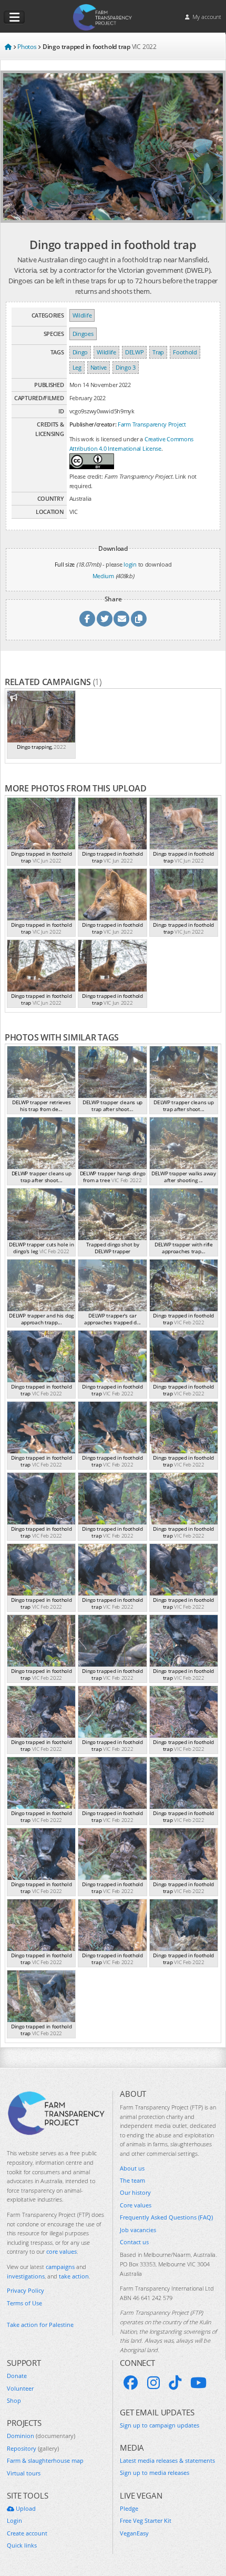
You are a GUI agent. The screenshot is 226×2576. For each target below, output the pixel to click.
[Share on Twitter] (105, 619)
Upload (25, 2508)
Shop (14, 2400)
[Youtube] (198, 2383)
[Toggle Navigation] (14, 17)
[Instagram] (153, 2383)
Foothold (185, 352)
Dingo (80, 352)
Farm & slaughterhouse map (45, 2460)
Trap (158, 352)
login (130, 564)
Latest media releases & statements (167, 2460)
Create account (27, 2533)
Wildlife (82, 315)
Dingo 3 (126, 367)
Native (99, 367)
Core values (136, 2205)
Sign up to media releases (155, 2473)
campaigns (60, 2267)
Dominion (41, 2436)
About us (132, 2168)
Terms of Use (24, 2303)
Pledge (129, 2508)
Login (14, 2520)
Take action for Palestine (40, 2325)
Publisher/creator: (93, 424)
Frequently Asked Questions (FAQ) (166, 2217)
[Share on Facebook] (87, 619)
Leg (77, 367)
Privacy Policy (25, 2290)
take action (74, 2276)
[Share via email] (121, 619)
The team (132, 2180)
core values (61, 2251)
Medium (103, 576)
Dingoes (83, 334)
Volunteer (20, 2388)
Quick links (22, 2545)
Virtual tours (24, 2473)
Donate (17, 2376)
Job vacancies (138, 2230)
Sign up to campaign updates (160, 2425)
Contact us (134, 2242)
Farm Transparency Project (152, 424)
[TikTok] (175, 2383)
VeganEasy (134, 2533)
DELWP (135, 352)
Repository (33, 2448)
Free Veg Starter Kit (146, 2520)
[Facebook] (131, 2383)
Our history (135, 2192)
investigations (26, 2276)
